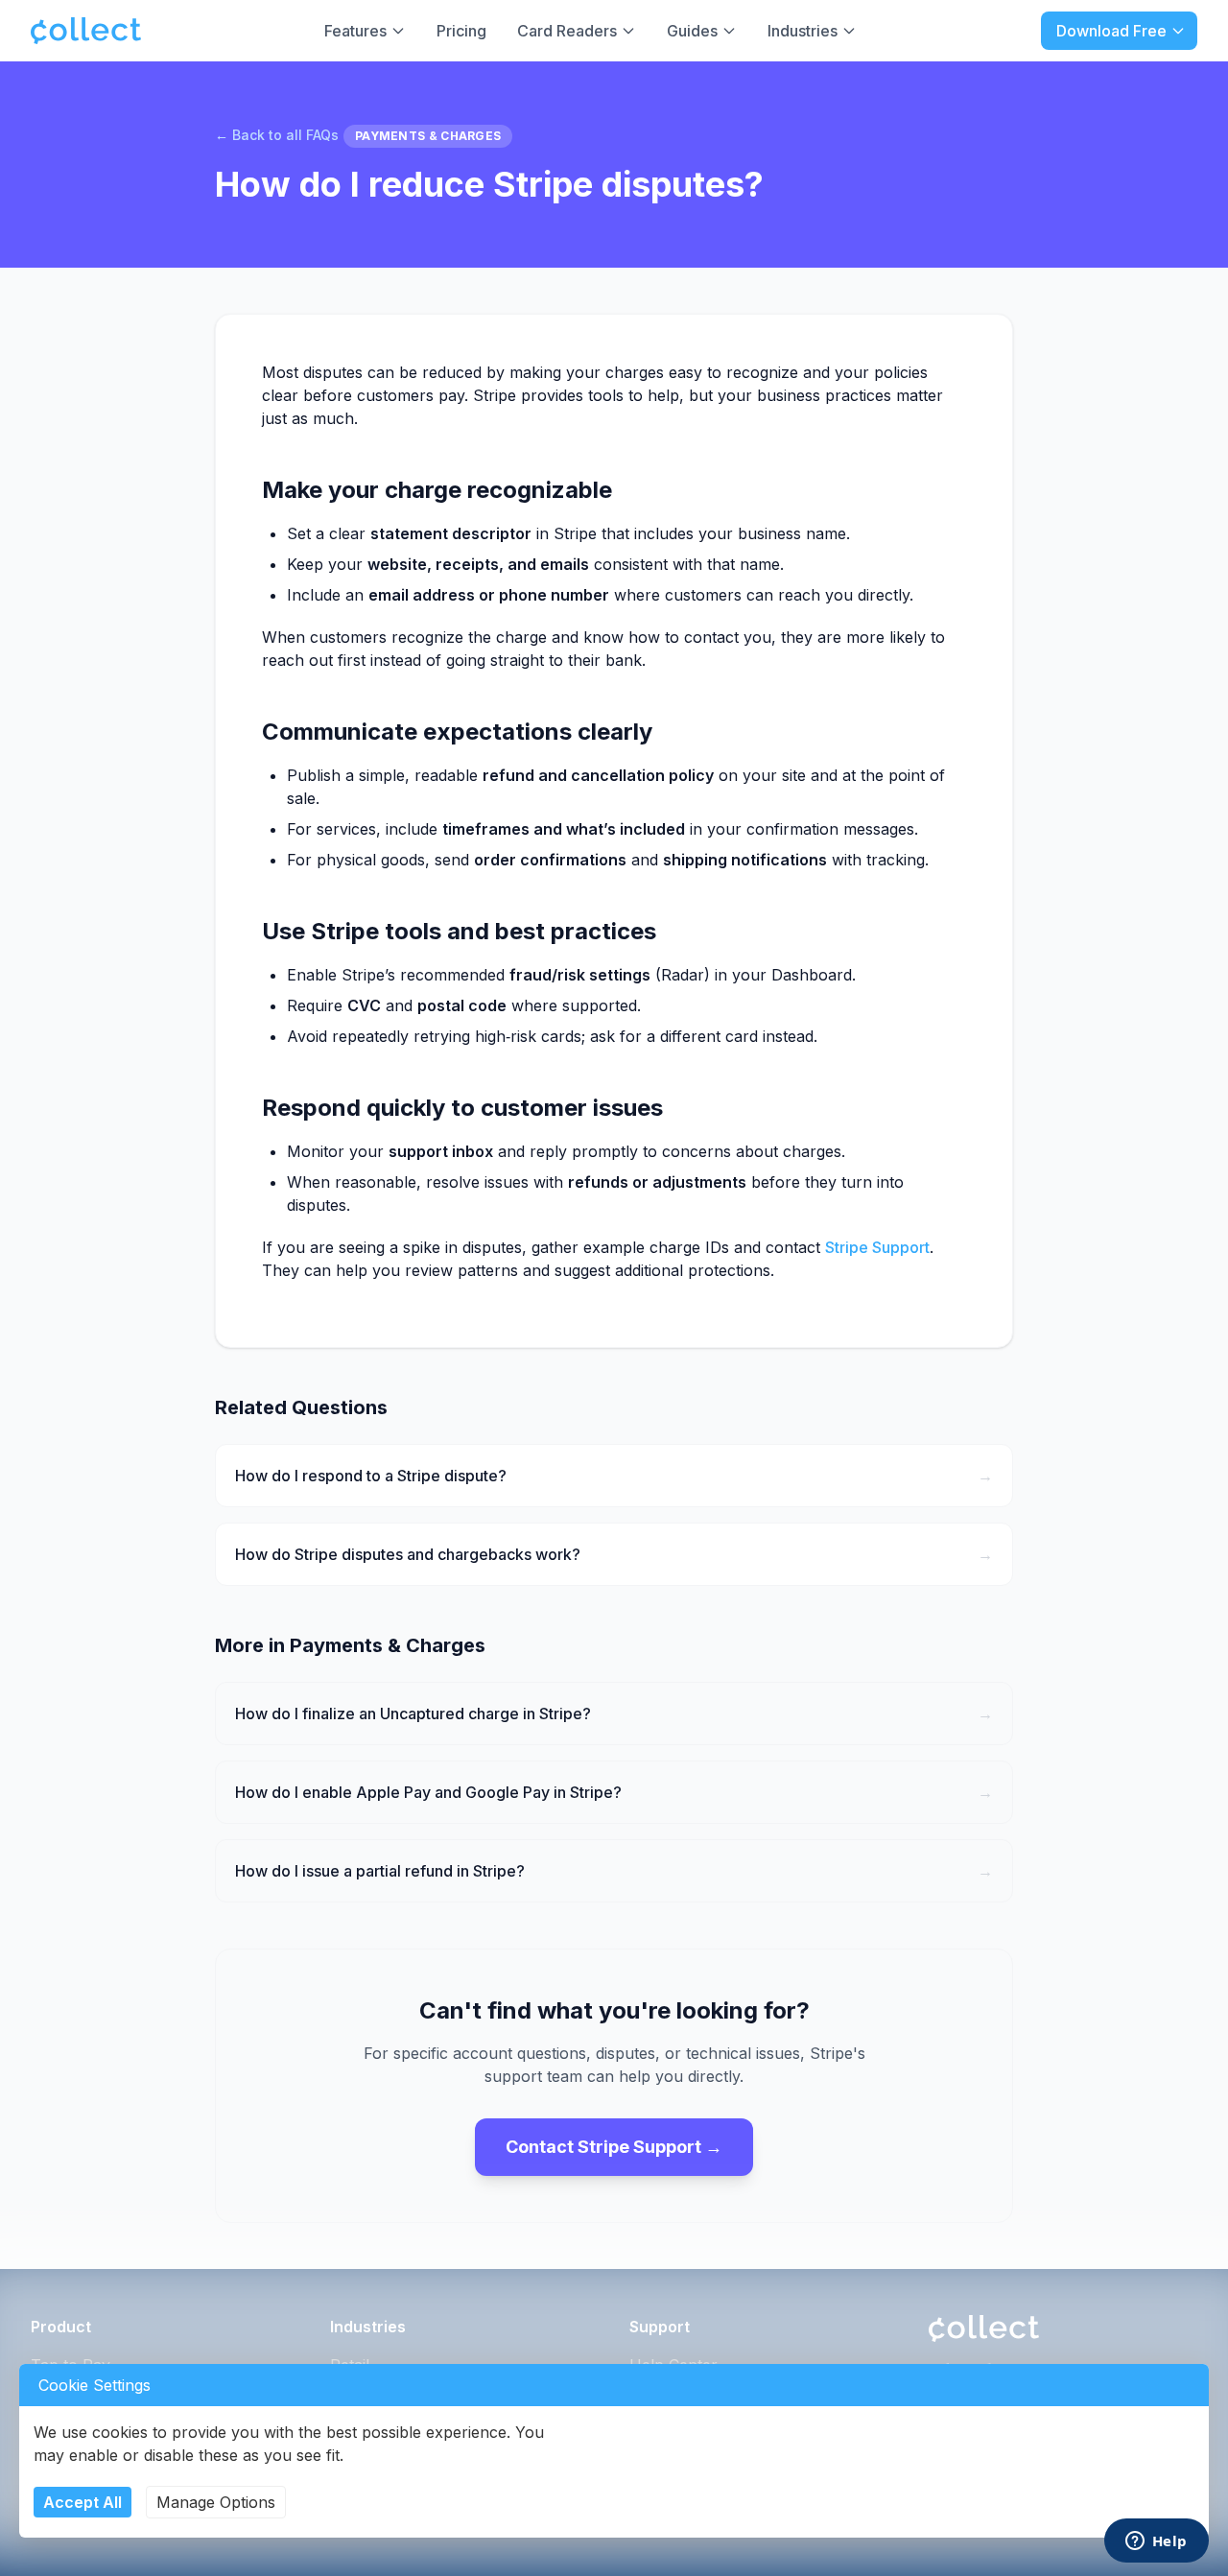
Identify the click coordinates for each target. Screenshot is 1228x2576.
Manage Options (216, 2502)
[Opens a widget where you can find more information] (1156, 2542)
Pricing (461, 31)
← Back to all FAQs (277, 135)
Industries (803, 31)
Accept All (83, 2502)
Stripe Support (877, 1247)
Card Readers (567, 31)
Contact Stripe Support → (614, 2147)
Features (355, 31)
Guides (692, 31)
